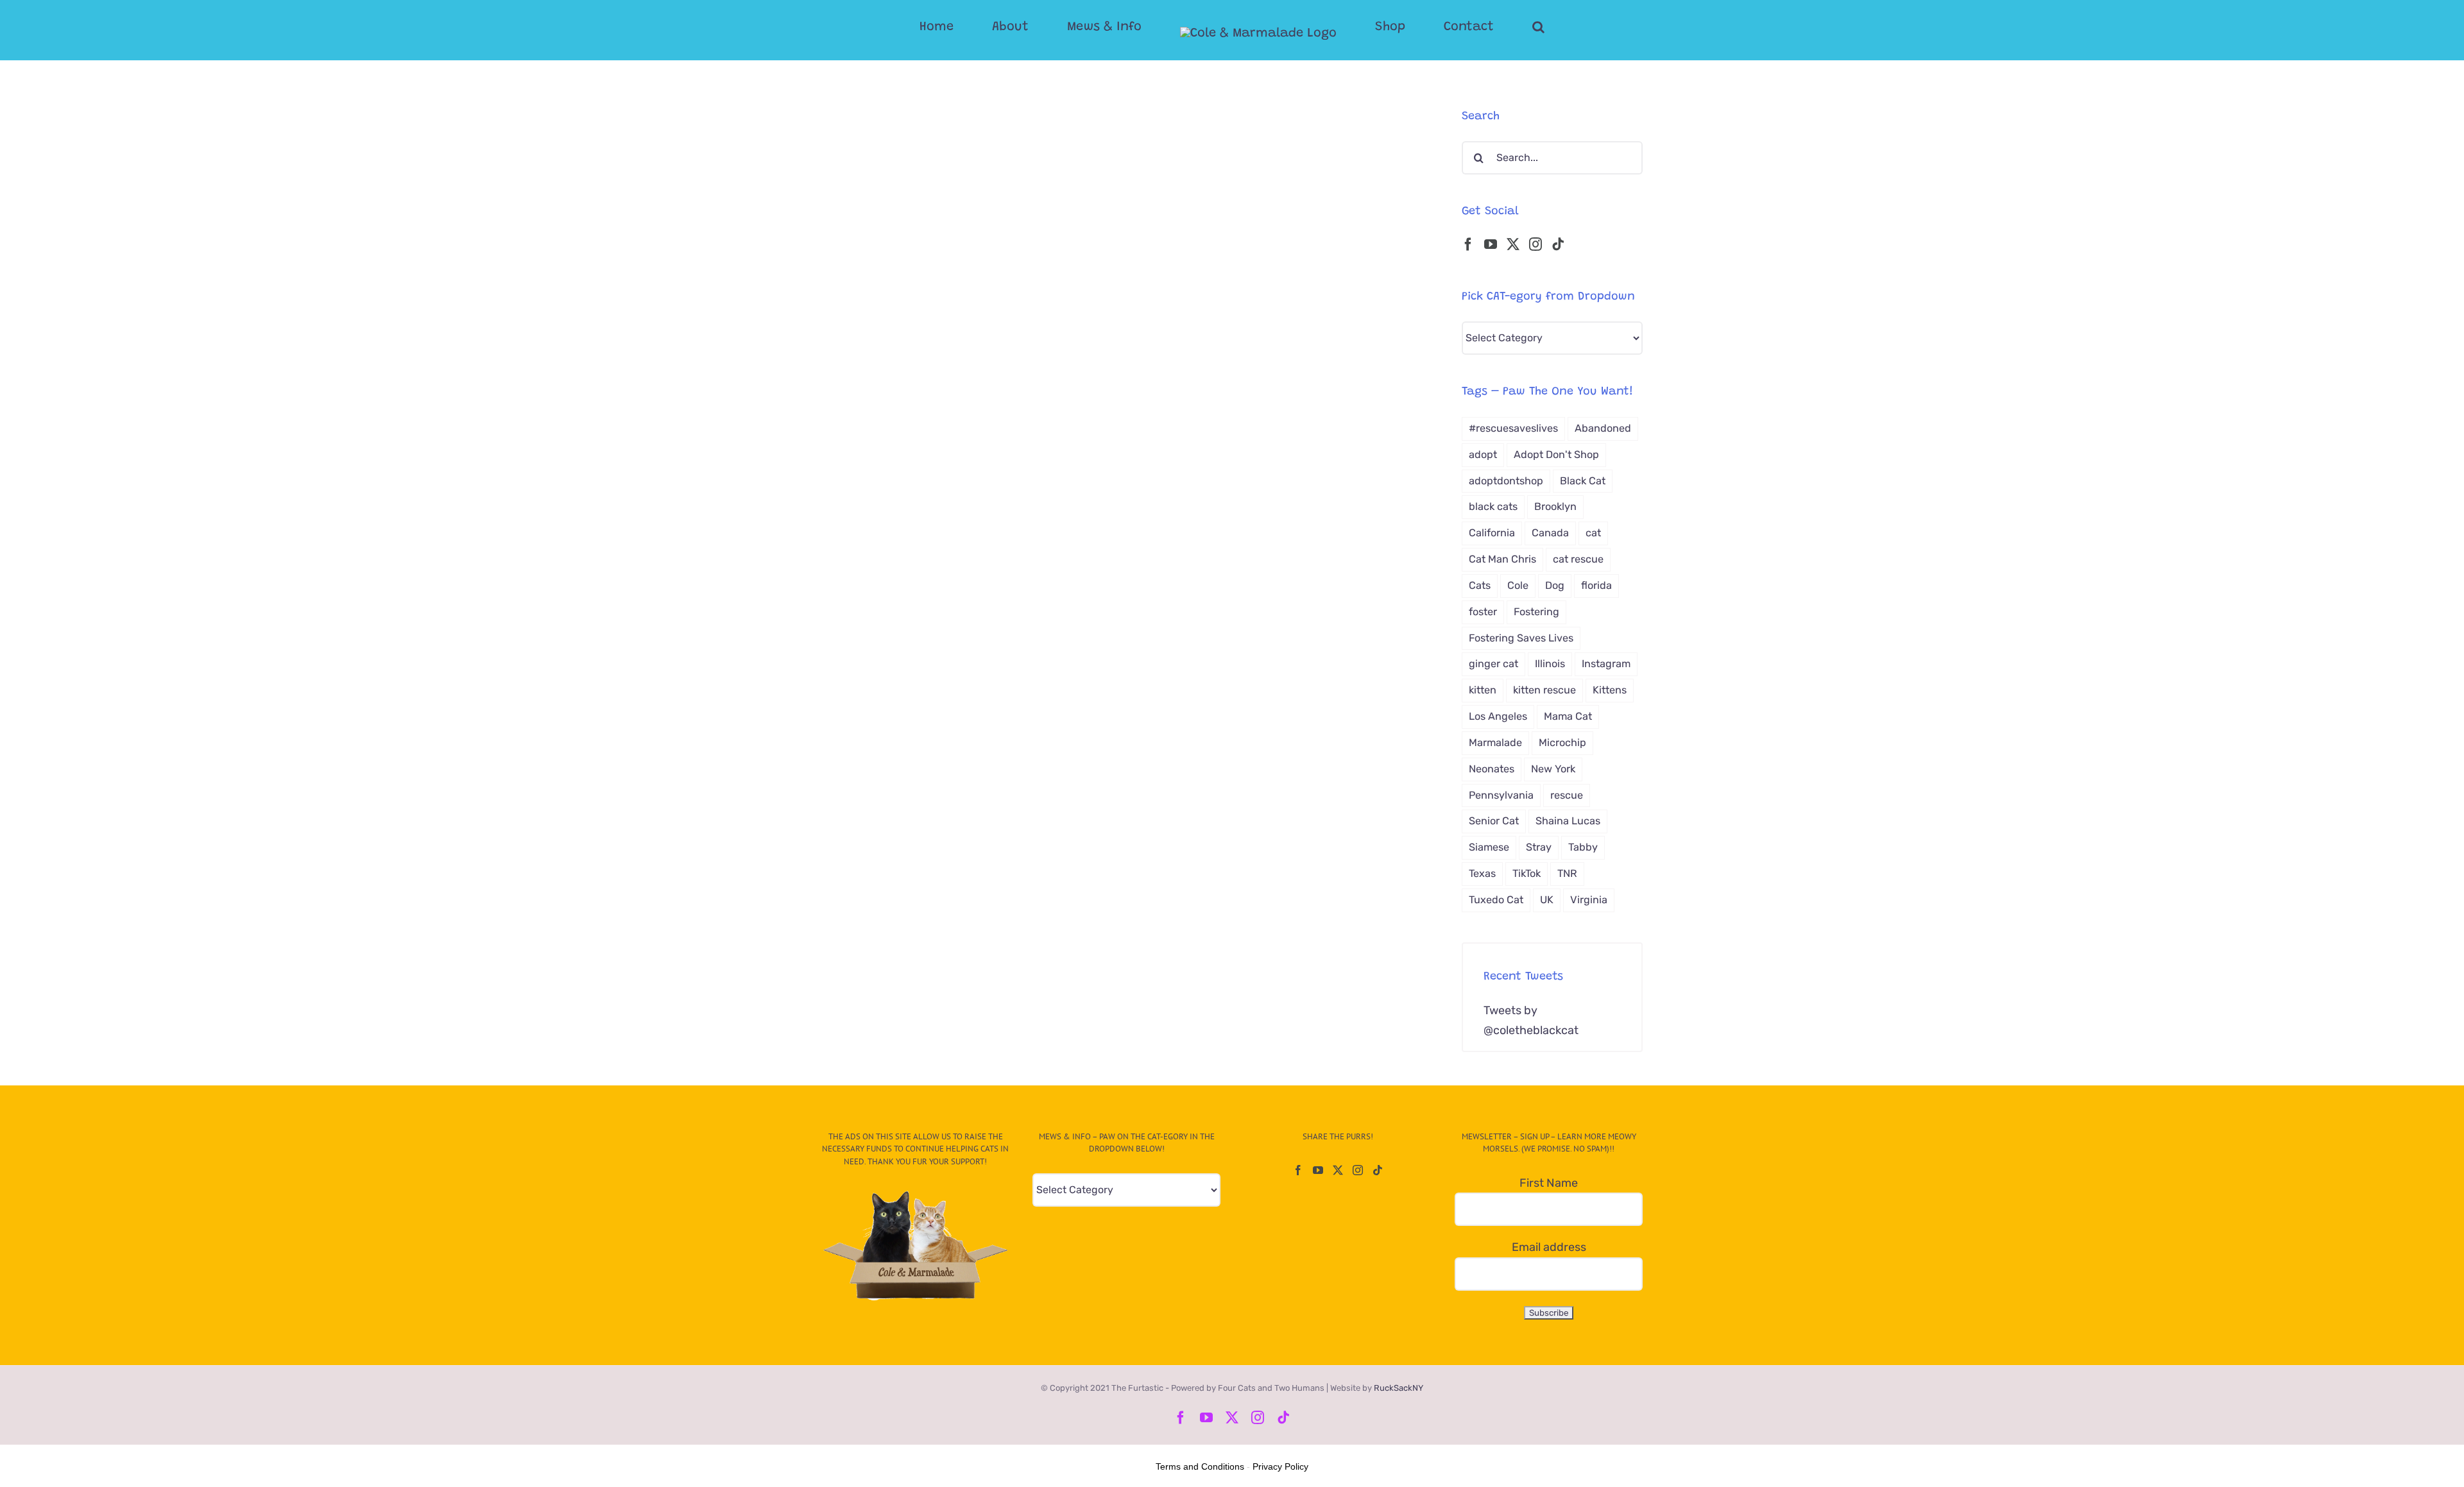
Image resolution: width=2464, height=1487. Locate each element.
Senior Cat (1494, 821)
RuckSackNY (1399, 1388)
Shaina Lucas (1568, 821)
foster (1483, 612)
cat (1593, 533)
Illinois (1550, 664)
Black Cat (1583, 481)
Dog (1555, 585)
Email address (1549, 1247)
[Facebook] (1468, 244)
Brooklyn (1555, 506)
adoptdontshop (1506, 481)
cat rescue (1578, 559)
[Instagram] (1536, 244)
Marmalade (1495, 743)
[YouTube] (1491, 244)
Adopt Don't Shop (1556, 455)
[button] (1487, 27)
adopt (1483, 455)
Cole (1518, 585)
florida (1596, 585)
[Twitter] (1513, 244)
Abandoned (1603, 428)
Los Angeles (1498, 716)
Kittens (1610, 690)
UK (1547, 900)
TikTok (1527, 873)
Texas (1482, 873)
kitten (1483, 690)
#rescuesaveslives (1513, 428)
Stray (1539, 847)
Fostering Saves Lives (1521, 638)
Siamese (1489, 847)
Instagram (1606, 664)
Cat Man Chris (1502, 559)
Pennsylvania (1501, 795)
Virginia (1589, 900)
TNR (1567, 873)
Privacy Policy (1280, 1466)
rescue (1567, 795)
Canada (1550, 533)
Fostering (1536, 612)
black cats (1493, 506)
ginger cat (1493, 664)
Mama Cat (1568, 716)
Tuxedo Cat (1496, 900)
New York (1553, 769)
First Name (1549, 1183)
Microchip (1562, 743)
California (1492, 533)
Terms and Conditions (1200, 1466)
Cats (1480, 585)
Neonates (1492, 769)
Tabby (1583, 847)
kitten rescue (1544, 690)
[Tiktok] (1558, 244)
